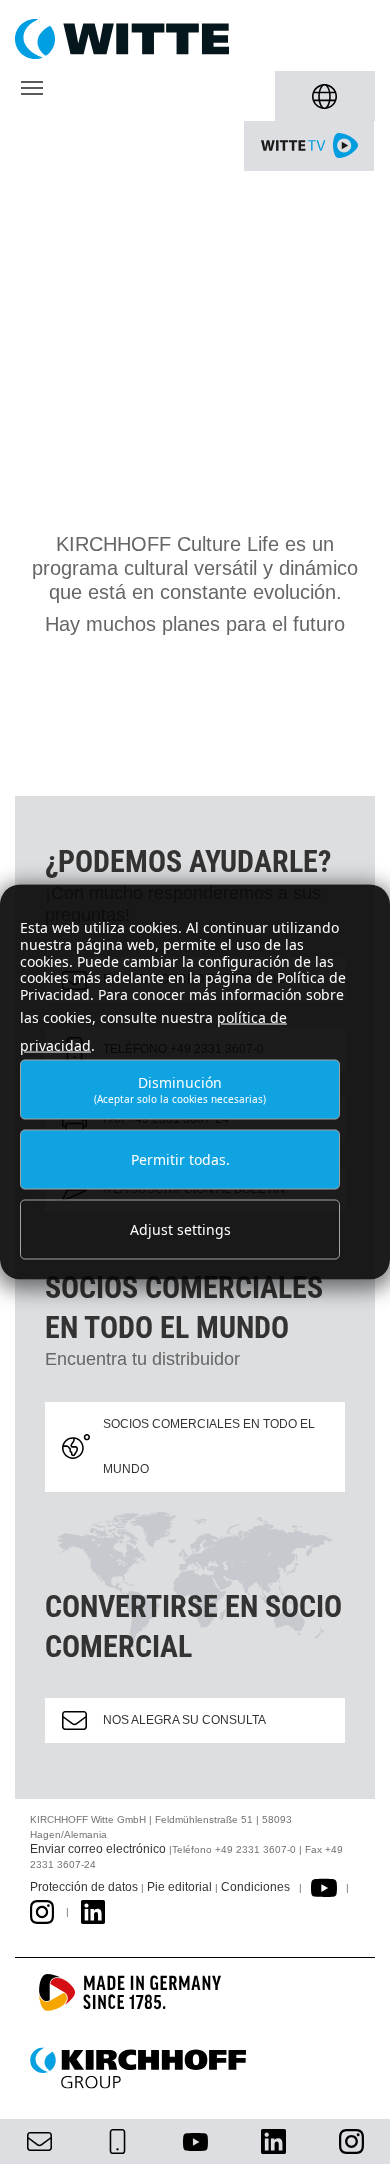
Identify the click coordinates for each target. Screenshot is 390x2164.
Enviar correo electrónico (98, 1849)
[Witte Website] (195, 39)
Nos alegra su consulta (184, 1720)
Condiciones (255, 1887)
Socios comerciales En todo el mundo (209, 1446)
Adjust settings (180, 1229)
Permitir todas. (180, 1159)
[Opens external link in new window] (324, 1887)
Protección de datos (84, 1887)
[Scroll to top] (351, 2125)
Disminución (180, 1088)
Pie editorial (179, 1887)
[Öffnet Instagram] (42, 1911)
